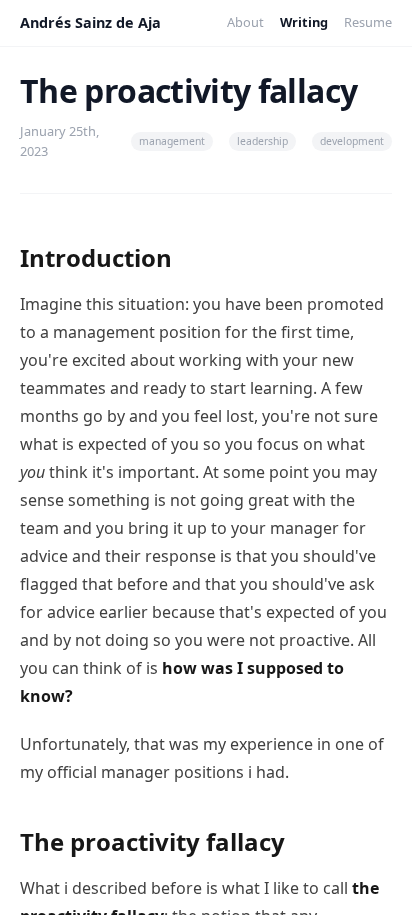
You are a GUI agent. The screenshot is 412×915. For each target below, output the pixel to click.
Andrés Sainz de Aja (90, 22)
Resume (368, 22)
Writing (304, 22)
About (245, 22)
